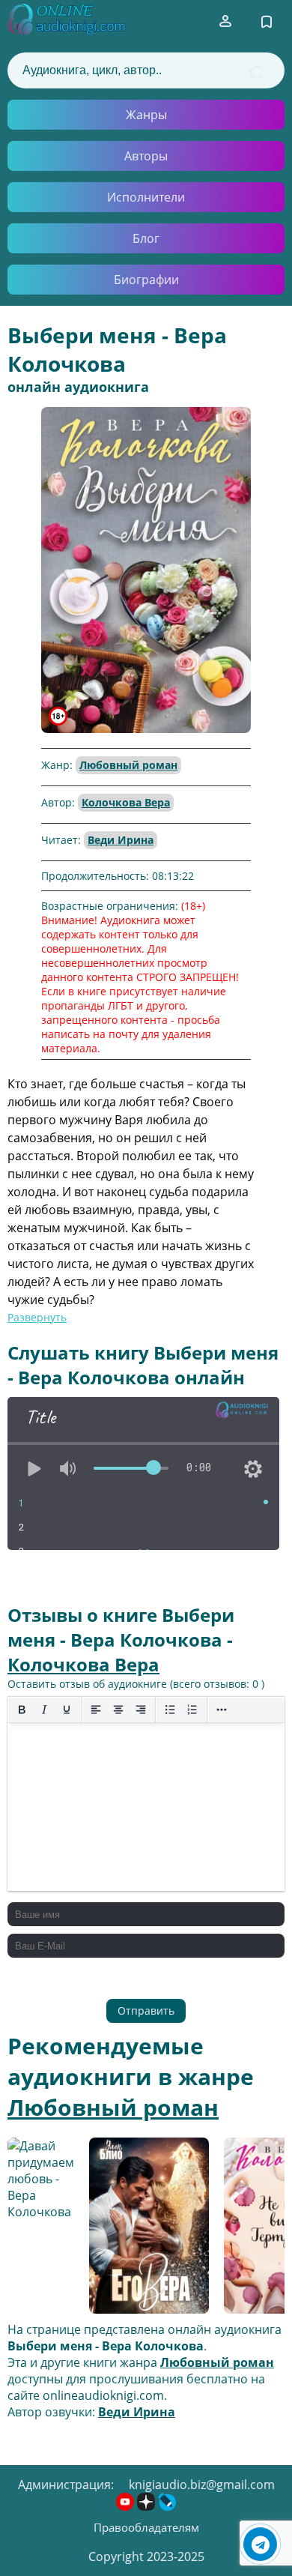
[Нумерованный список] (192, 1710)
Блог (146, 238)
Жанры (146, 115)
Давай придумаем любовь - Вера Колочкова (41, 2227)
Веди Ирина (121, 840)
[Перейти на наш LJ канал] (167, 2506)
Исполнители (146, 197)
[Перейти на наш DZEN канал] (147, 2506)
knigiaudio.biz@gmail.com (202, 2485)
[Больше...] (222, 1710)
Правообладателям (146, 2527)
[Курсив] (44, 1710)
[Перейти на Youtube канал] (127, 2506)
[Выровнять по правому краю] (141, 1710)
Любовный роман (128, 765)
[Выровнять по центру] (118, 1710)
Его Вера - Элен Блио (137, 2228)
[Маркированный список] (170, 1710)
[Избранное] (267, 22)
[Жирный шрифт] (22, 1710)
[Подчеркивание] (67, 1710)
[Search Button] (256, 72)
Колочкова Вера (126, 802)
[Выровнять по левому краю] (96, 1710)
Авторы (146, 156)
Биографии (146, 280)
